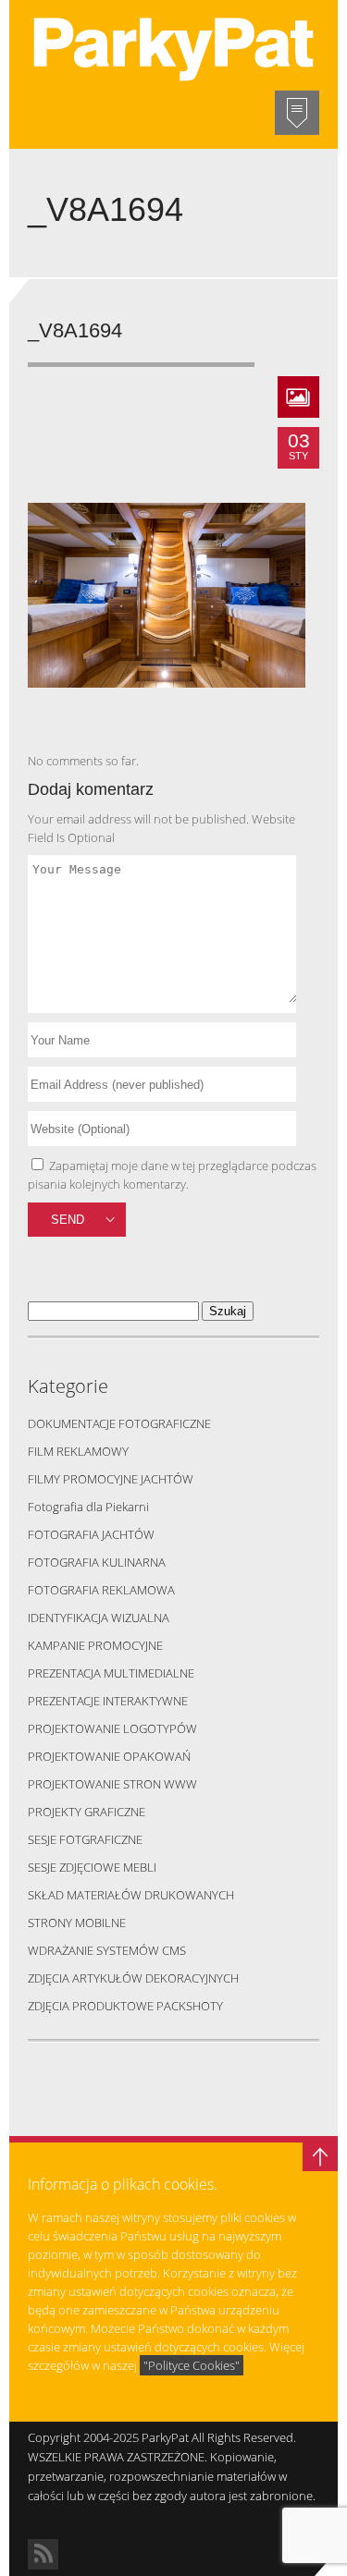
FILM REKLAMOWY (78, 1451)
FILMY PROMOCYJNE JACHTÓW (111, 1479)
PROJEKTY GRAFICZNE (87, 1812)
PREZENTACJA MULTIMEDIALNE (111, 1673)
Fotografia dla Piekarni (88, 1507)
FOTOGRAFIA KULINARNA (97, 1562)
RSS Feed (43, 2554)
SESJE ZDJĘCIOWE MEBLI (92, 1867)
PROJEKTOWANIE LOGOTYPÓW (112, 1728)
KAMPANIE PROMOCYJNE (95, 1645)
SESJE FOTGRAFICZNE (85, 1839)
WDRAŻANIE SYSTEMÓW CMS (107, 1950)
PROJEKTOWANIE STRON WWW (112, 1784)
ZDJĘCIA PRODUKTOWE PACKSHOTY (125, 2006)
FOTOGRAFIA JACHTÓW (91, 1534)
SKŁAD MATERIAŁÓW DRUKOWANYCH (131, 1895)
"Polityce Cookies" (192, 2365)
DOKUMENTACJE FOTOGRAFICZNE (119, 1423)
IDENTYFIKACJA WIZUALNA (99, 1618)
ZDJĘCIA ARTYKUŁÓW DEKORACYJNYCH (133, 1978)
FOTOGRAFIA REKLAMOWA (101, 1590)
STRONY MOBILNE (77, 1923)
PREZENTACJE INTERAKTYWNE (108, 1701)
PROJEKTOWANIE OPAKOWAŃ (109, 1756)
